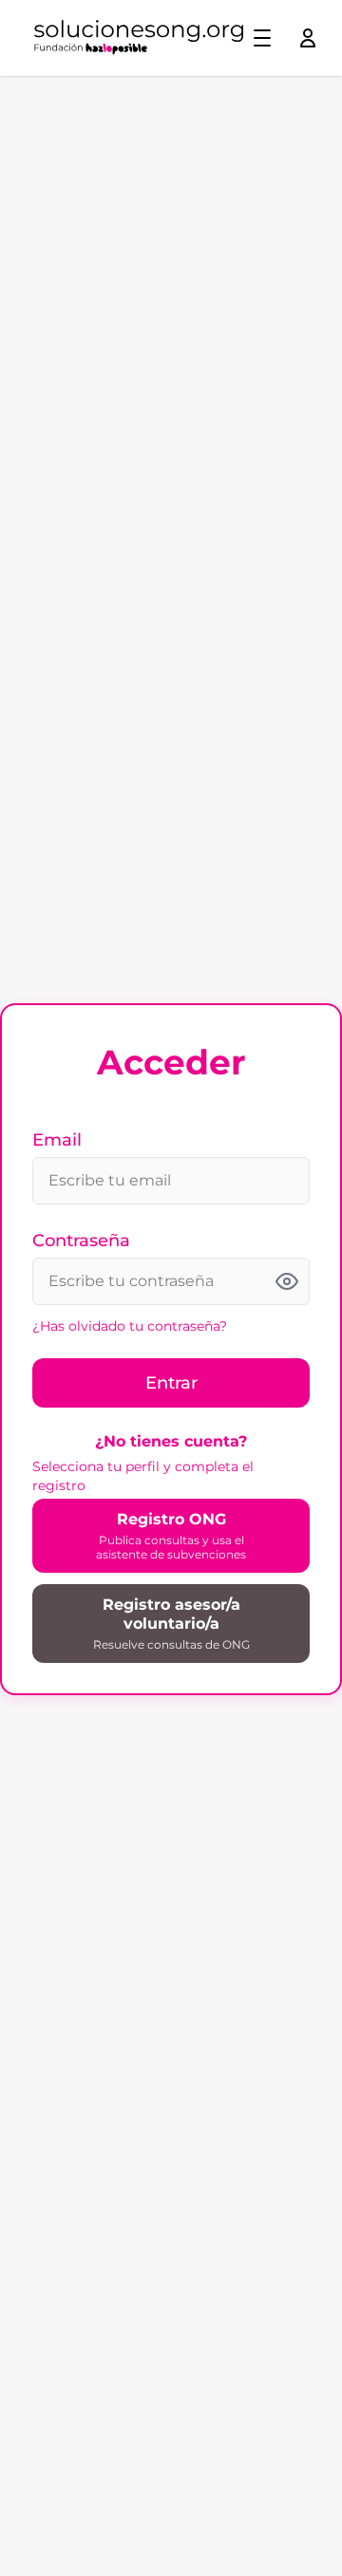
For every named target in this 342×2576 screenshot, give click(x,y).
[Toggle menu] (262, 38)
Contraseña (81, 1241)
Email (57, 1140)
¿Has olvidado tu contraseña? (130, 1326)
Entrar (171, 1383)
